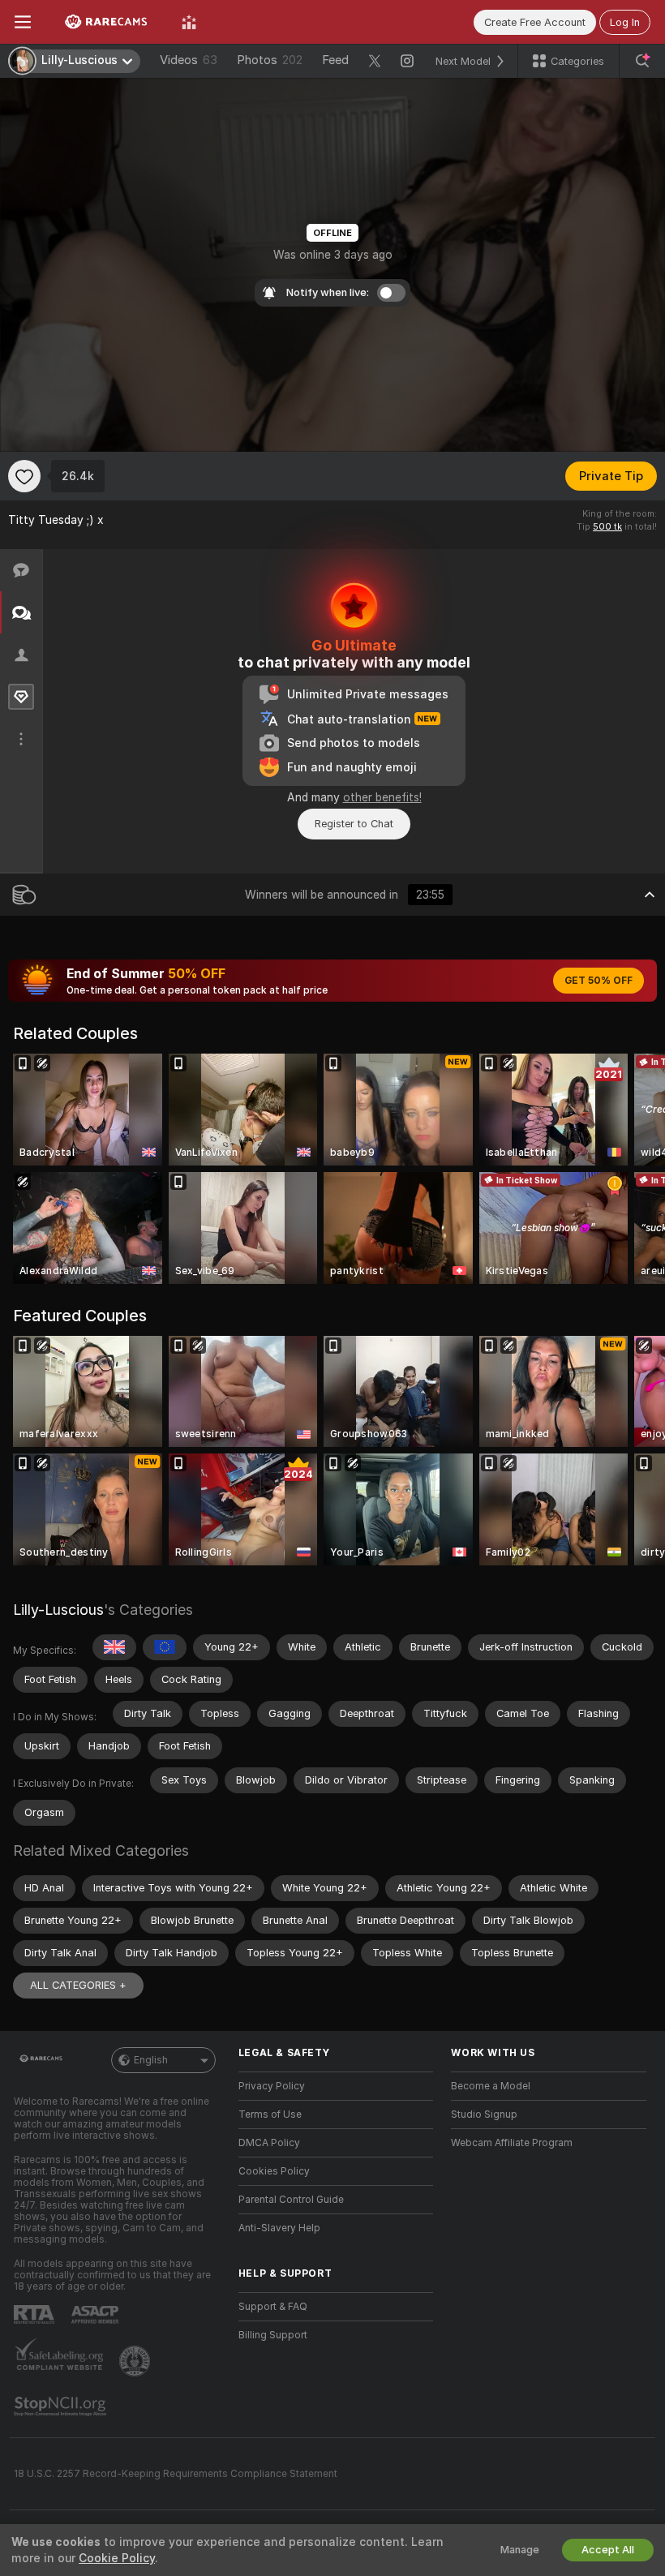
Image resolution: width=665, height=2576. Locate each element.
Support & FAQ (273, 2307)
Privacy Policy (272, 2086)
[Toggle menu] (23, 22)
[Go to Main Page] (106, 22)
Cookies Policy (274, 2171)
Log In (625, 22)
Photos (270, 60)
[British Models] (114, 1647)
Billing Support (273, 2335)
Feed (335, 60)
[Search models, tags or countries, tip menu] (642, 61)
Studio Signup (484, 2114)
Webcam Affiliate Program (512, 2143)
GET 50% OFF (598, 981)
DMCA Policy (269, 2143)
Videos (189, 60)
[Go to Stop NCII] (62, 2406)
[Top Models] (189, 22)
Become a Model (491, 2086)
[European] (165, 1647)
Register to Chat (354, 824)
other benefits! (382, 797)
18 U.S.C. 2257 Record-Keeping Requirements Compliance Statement (176, 2474)
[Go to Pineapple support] (136, 2361)
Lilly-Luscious (58, 1610)
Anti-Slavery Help (279, 2228)
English (151, 2060)
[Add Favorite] (24, 476)
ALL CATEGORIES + (78, 1985)
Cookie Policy (117, 2558)
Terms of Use (270, 2114)
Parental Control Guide (291, 2200)
